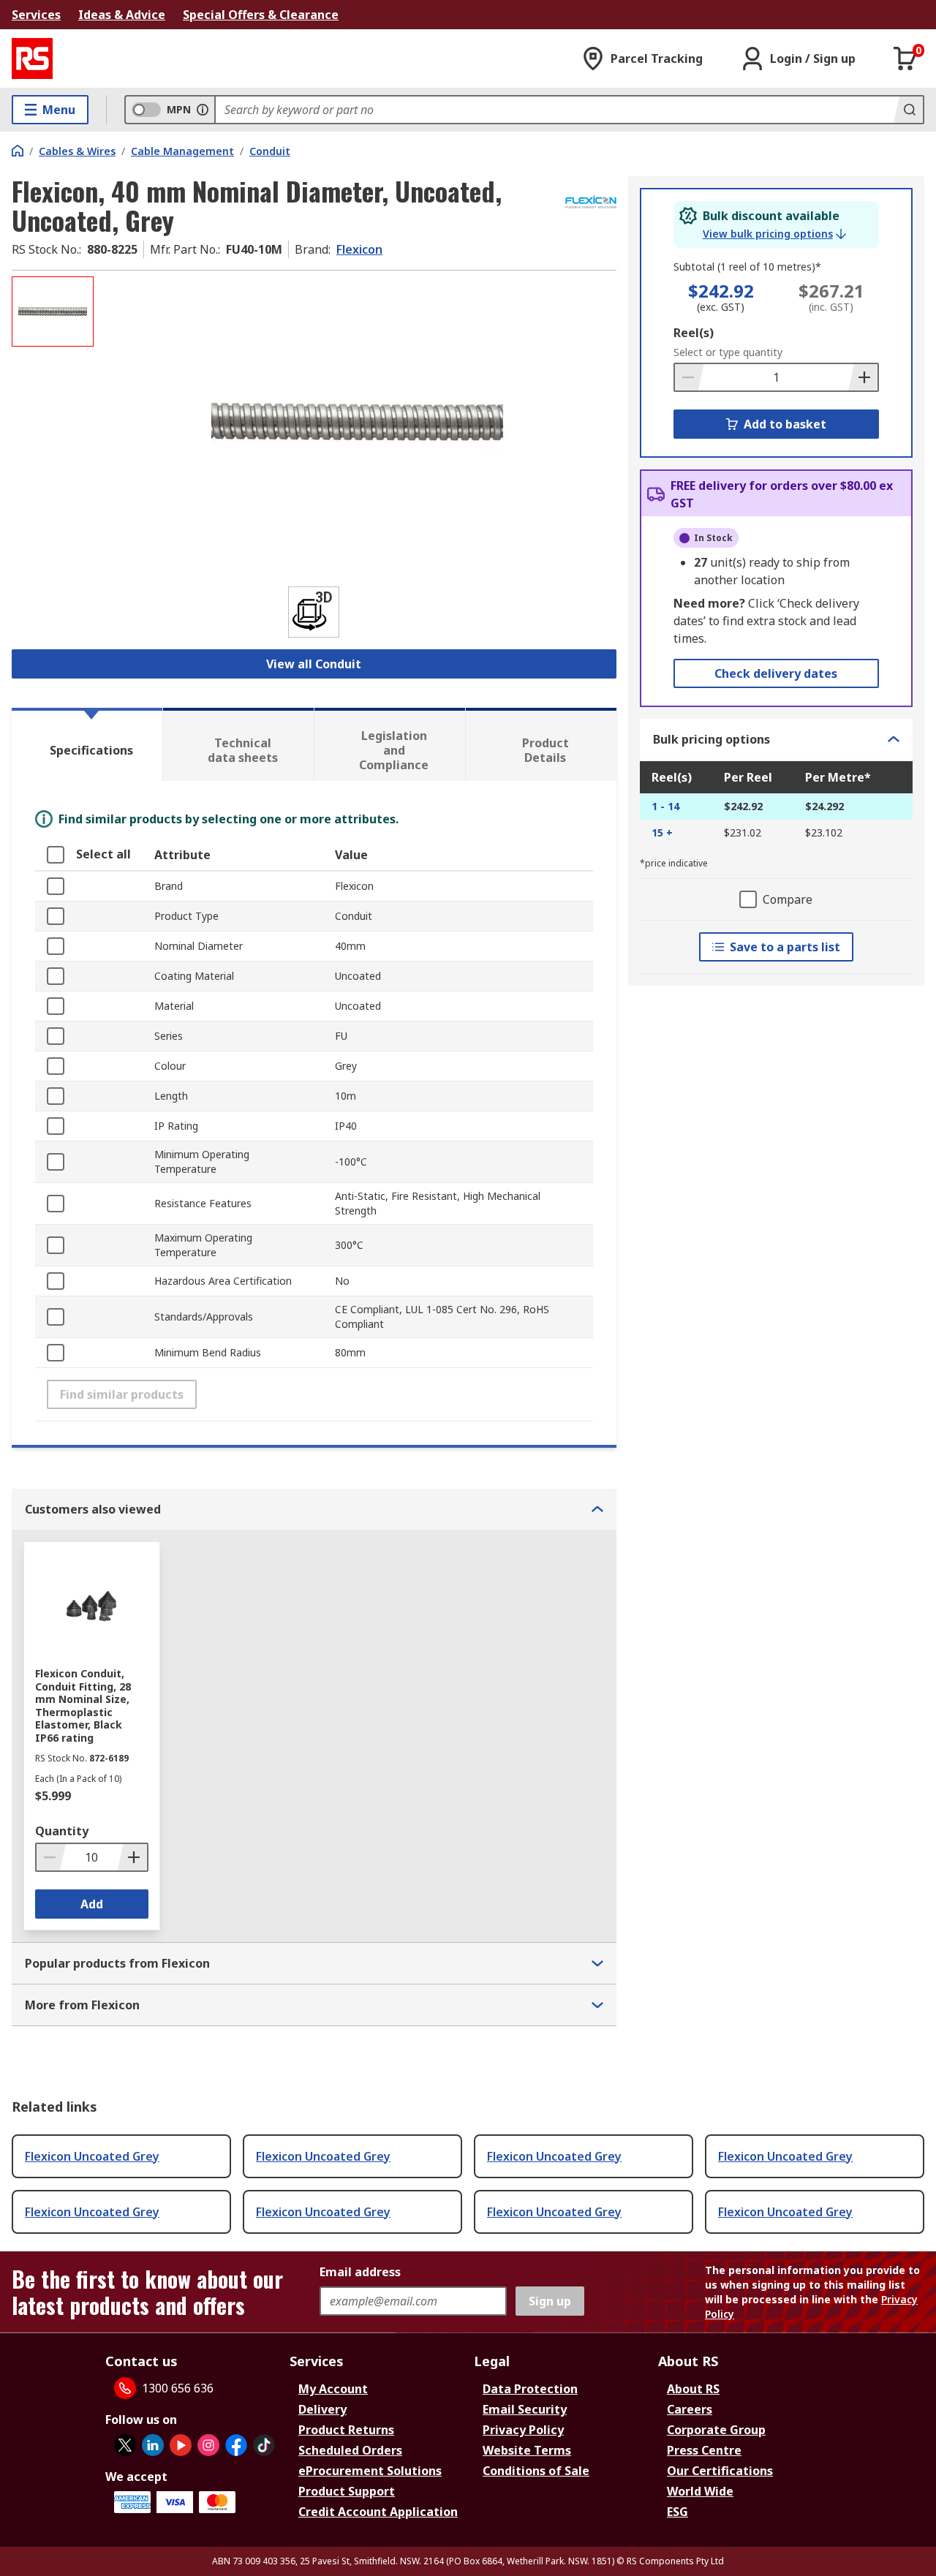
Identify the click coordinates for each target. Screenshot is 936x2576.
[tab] (87, 744)
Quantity (62, 1831)
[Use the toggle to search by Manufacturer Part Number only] (203, 110)
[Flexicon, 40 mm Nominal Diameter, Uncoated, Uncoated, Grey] (357, 422)
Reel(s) (694, 333)
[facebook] (236, 2445)
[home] (18, 151)
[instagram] (208, 2445)
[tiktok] (264, 2445)
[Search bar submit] (908, 110)
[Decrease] (690, 377)
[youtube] (181, 2445)
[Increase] (863, 377)
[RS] (32, 58)
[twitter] (125, 2445)
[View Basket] (905, 58)
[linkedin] (153, 2445)
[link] (774, 234)
